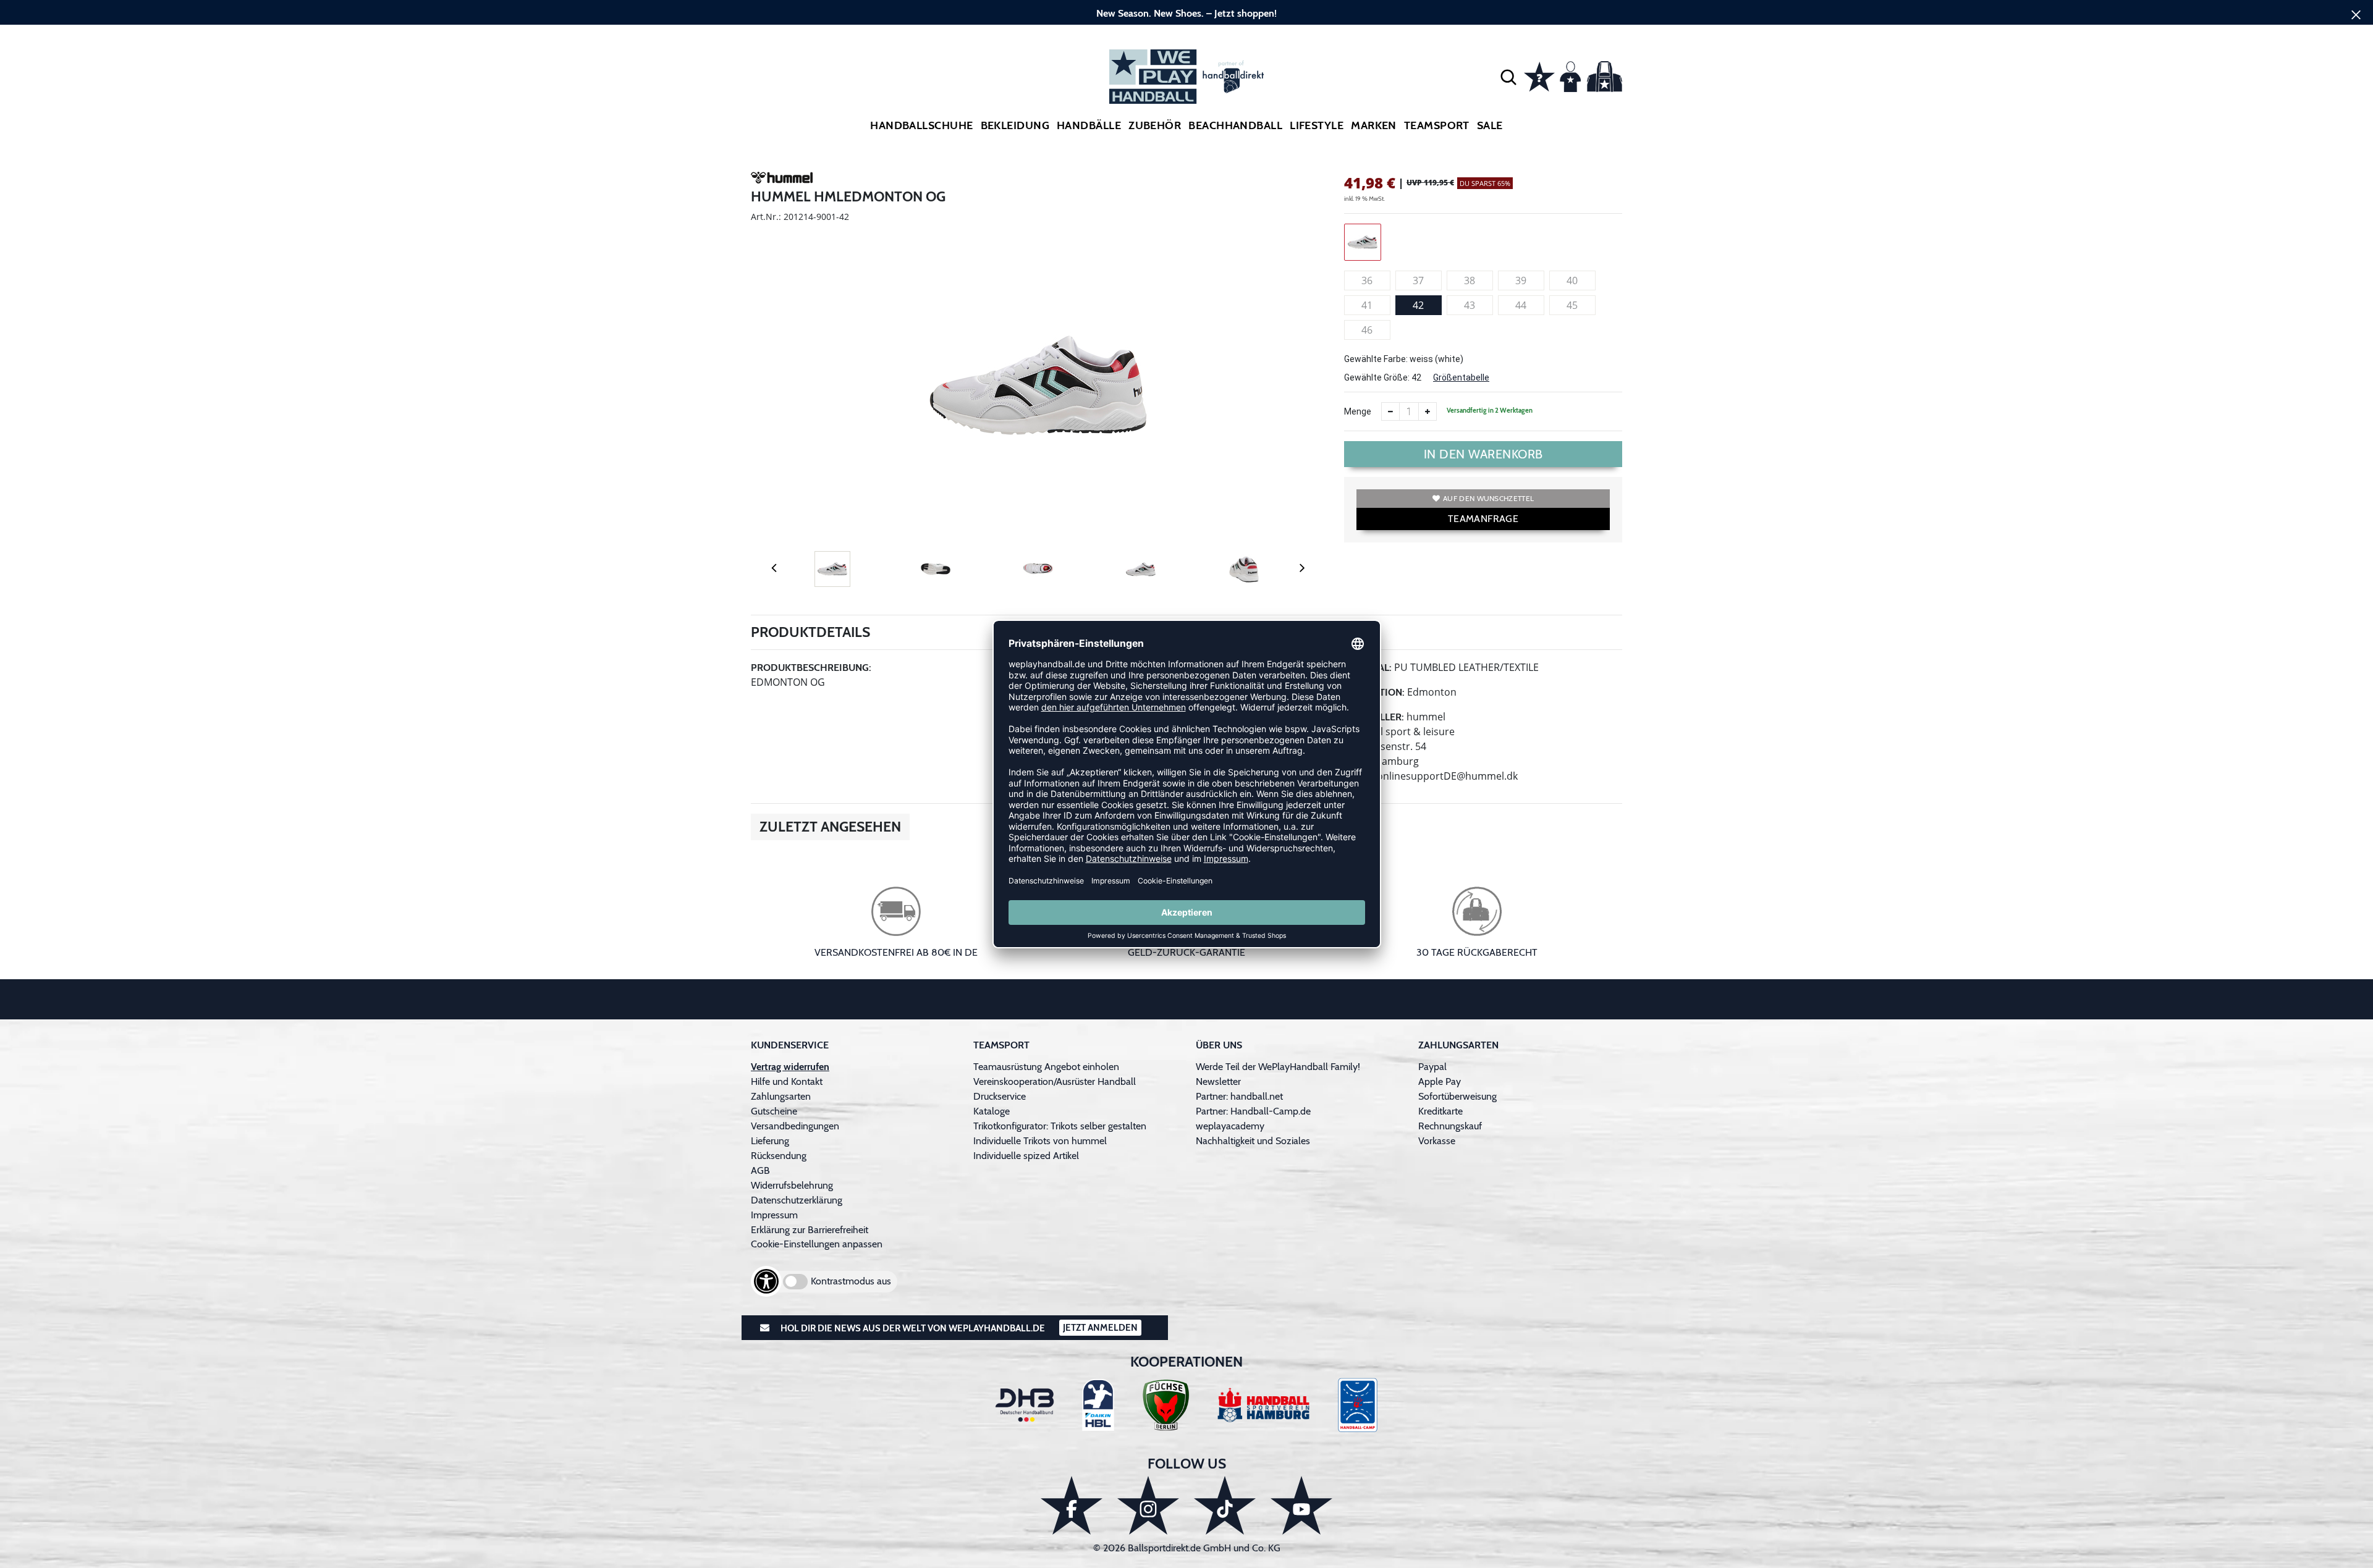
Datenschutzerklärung (797, 1200)
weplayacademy (1230, 1126)
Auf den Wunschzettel (1488, 498)
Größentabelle (1461, 377)
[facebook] (1072, 1505)
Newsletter (1218, 1081)
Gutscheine (774, 1111)
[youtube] (1301, 1505)
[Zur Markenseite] (782, 180)
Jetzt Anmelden (1100, 1328)
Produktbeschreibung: (811, 668)
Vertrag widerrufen (790, 1067)
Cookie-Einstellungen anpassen (817, 1244)
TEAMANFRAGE (1483, 519)
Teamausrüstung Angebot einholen (1046, 1067)
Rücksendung (779, 1156)
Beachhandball (1235, 125)
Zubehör (1155, 125)
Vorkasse (1437, 1141)
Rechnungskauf (1450, 1126)
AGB (760, 1170)
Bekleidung (1015, 125)
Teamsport (1437, 125)
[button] (1508, 77)
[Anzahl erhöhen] (1428, 411)
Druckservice (1000, 1096)
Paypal (1432, 1067)
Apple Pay (1440, 1081)
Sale (1490, 125)
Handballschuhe (921, 125)
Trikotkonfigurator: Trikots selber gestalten (1060, 1126)
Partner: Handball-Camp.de (1253, 1111)
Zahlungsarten (781, 1096)
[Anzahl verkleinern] (1390, 411)
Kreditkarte (1440, 1111)
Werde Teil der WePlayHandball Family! (1278, 1067)
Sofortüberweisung (1457, 1096)
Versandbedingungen (795, 1126)
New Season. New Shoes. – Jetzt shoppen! (1186, 13)
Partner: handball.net (1239, 1096)
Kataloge (992, 1111)
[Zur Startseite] (1186, 77)
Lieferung (770, 1141)
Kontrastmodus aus (851, 1281)
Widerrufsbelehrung (792, 1185)
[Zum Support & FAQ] (1539, 75)
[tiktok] (1225, 1505)
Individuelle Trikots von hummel (1040, 1141)
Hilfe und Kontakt (787, 1081)
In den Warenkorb (1483, 454)
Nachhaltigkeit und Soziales (1253, 1141)
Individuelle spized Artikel (1026, 1156)
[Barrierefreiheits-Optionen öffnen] (766, 1281)
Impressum (774, 1215)
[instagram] (1148, 1505)
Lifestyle (1317, 125)
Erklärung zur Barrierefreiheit (810, 1230)
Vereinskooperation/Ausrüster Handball (1055, 1081)
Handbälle (1089, 125)
